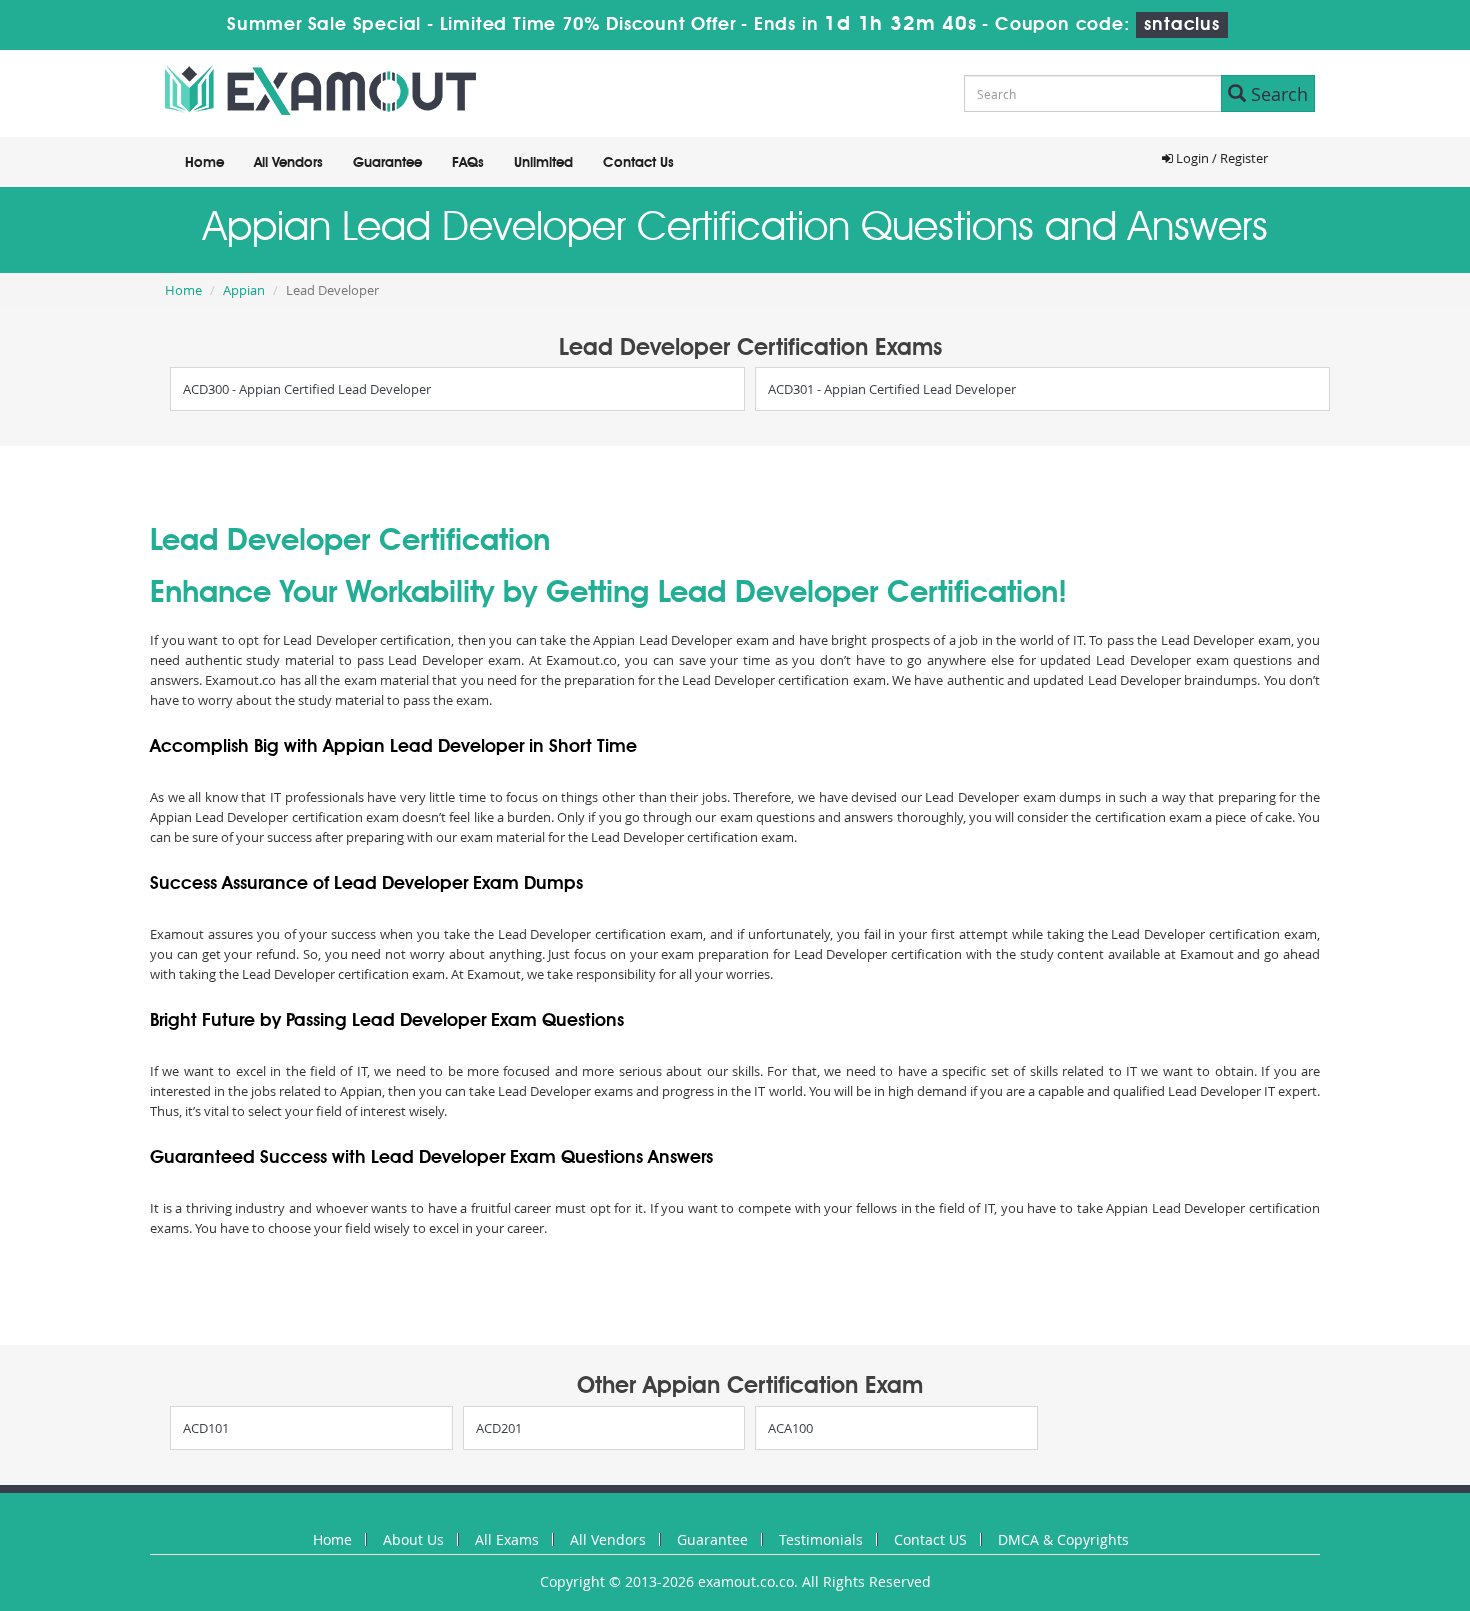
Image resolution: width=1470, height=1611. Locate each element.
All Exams (507, 1539)
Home (204, 163)
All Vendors (288, 163)
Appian (244, 290)
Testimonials (821, 1539)
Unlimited (543, 163)
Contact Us (638, 163)
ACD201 (499, 1428)
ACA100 (790, 1428)
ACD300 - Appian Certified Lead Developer (307, 389)
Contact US (930, 1539)
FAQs (468, 163)
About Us (413, 1539)
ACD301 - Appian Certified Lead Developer (892, 389)
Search (1277, 94)
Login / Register (1220, 158)
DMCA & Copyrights (1063, 1539)
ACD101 (206, 1428)
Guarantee (387, 163)
